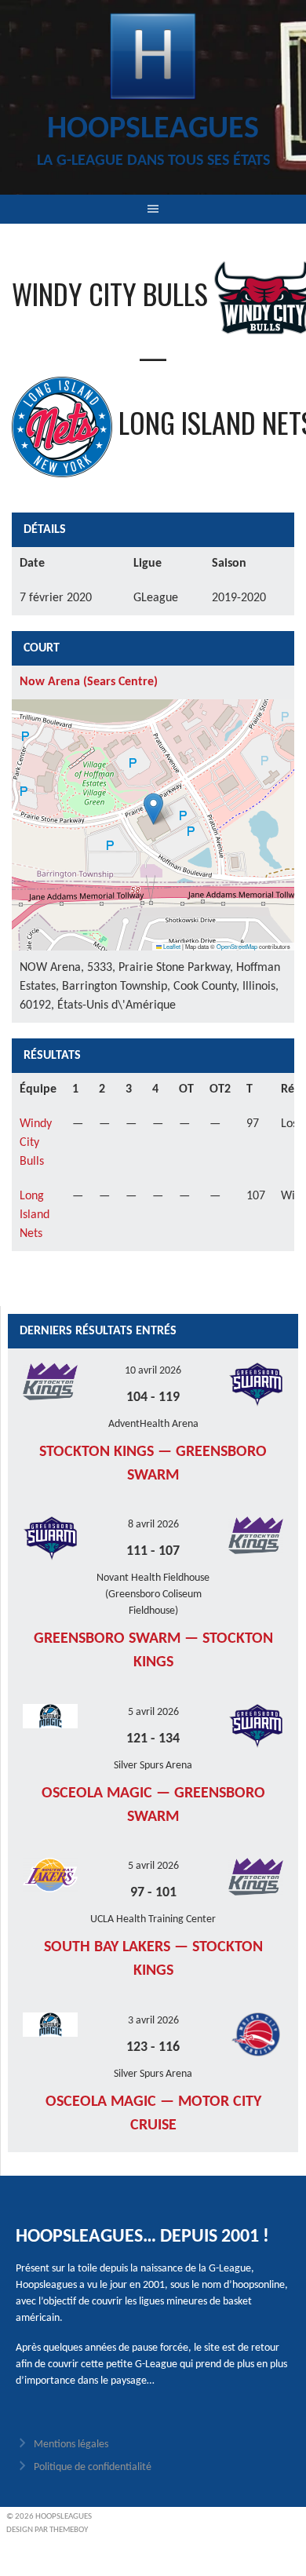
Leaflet (171, 946)
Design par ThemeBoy (47, 2530)
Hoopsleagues (153, 130)
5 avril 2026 (153, 1712)
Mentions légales (71, 2445)
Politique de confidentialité (93, 2467)
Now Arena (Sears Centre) (89, 682)
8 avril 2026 (153, 1525)
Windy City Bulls (36, 1143)
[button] (153, 809)
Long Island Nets (35, 1215)
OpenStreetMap (237, 946)
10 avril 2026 (153, 1371)
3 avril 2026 (153, 2021)
